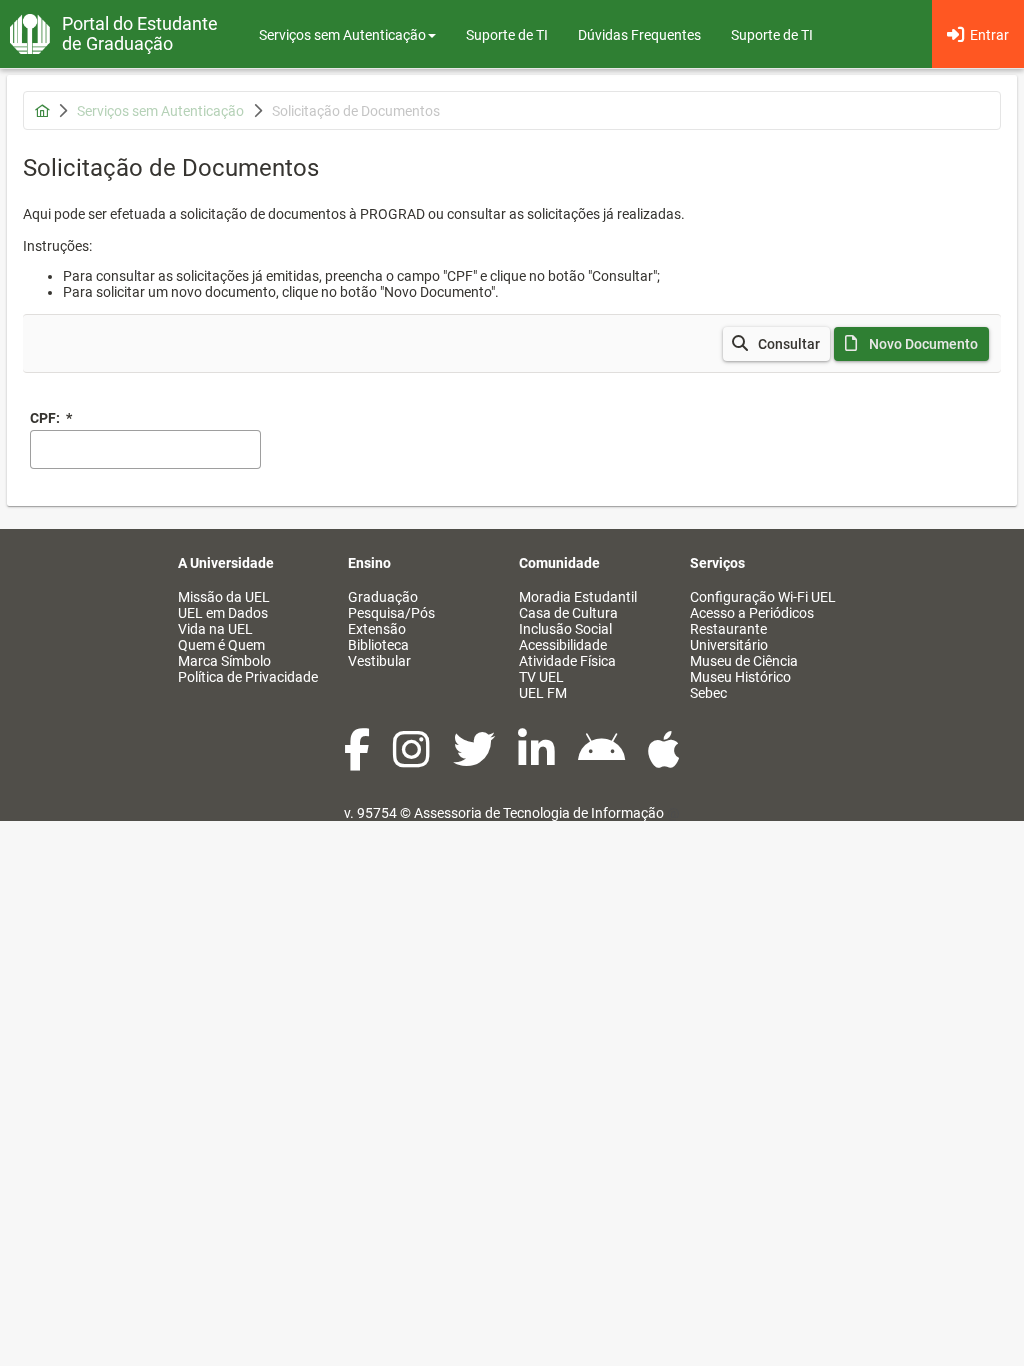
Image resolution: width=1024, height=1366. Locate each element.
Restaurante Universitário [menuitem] (729, 637)
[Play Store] (603, 760)
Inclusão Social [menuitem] (565, 629)
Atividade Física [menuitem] (567, 661)
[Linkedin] (538, 760)
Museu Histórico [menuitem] (740, 677)
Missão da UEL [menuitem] (224, 597)
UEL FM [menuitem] (543, 693)
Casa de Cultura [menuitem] (568, 613)
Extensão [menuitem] (377, 629)
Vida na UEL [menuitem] (215, 629)
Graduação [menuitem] (383, 597)
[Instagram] (413, 760)
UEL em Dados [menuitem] (223, 613)
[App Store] (664, 760)
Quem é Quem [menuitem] (221, 645)
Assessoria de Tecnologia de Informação (539, 813)
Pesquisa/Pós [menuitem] (391, 613)
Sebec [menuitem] (708, 693)
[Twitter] (475, 760)
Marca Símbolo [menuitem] (224, 661)
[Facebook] (358, 760)
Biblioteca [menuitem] (378, 645)
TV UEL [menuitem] (541, 677)
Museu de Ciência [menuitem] (744, 661)
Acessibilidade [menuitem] (563, 645)
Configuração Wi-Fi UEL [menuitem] (763, 597)
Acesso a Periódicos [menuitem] (752, 613)
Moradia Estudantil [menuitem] (578, 597)
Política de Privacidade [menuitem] (248, 677)
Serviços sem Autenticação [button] (342, 35)
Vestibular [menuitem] (379, 661)
